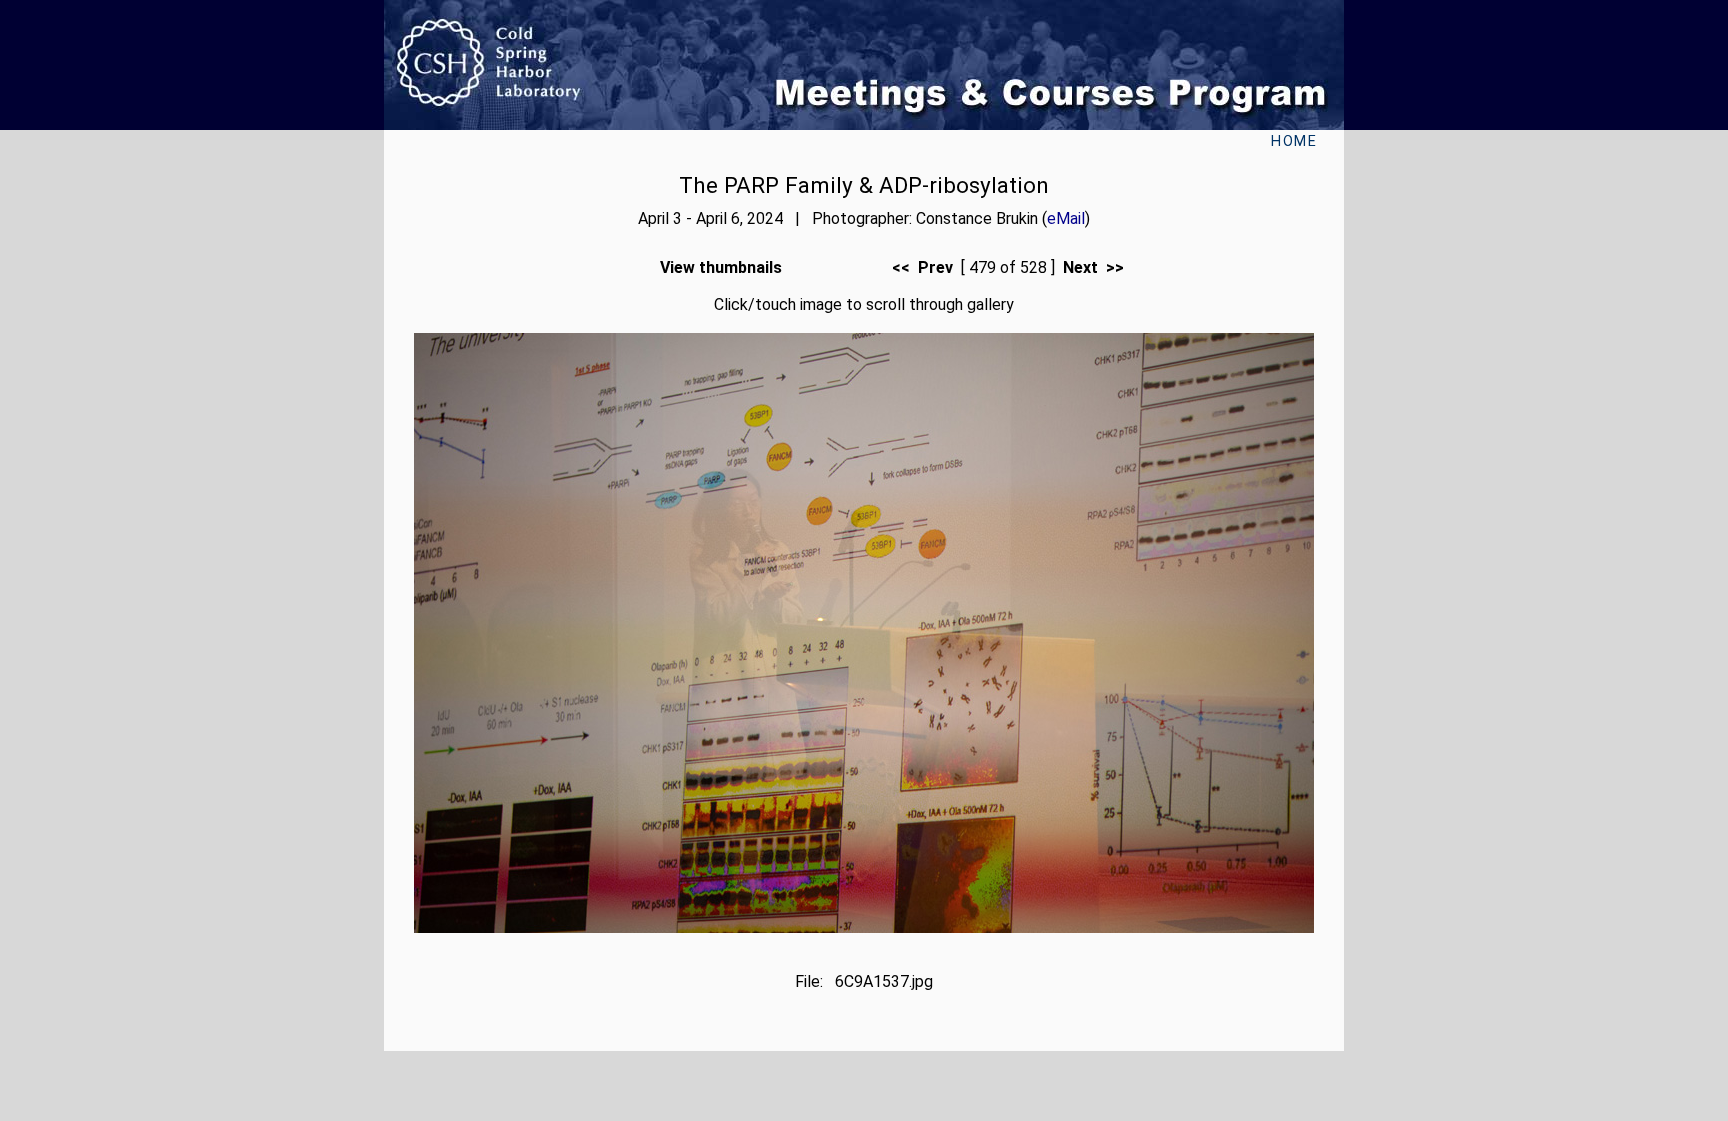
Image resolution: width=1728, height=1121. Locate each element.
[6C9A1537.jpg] (864, 927)
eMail (1066, 218)
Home (1294, 141)
